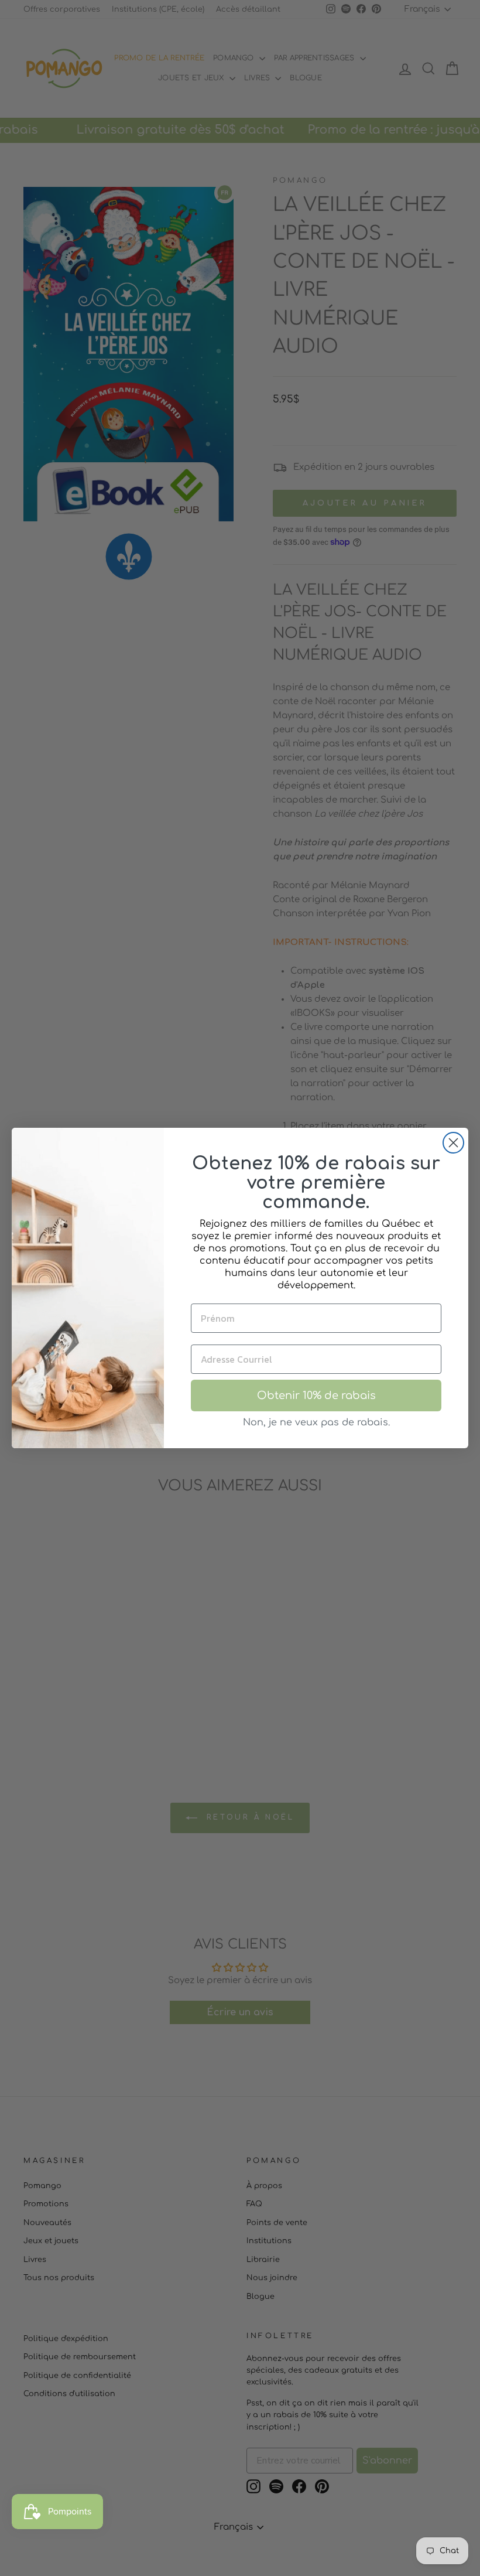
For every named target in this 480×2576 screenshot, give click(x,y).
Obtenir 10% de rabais (316, 1396)
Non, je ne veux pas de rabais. (316, 1422)
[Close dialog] (453, 1143)
